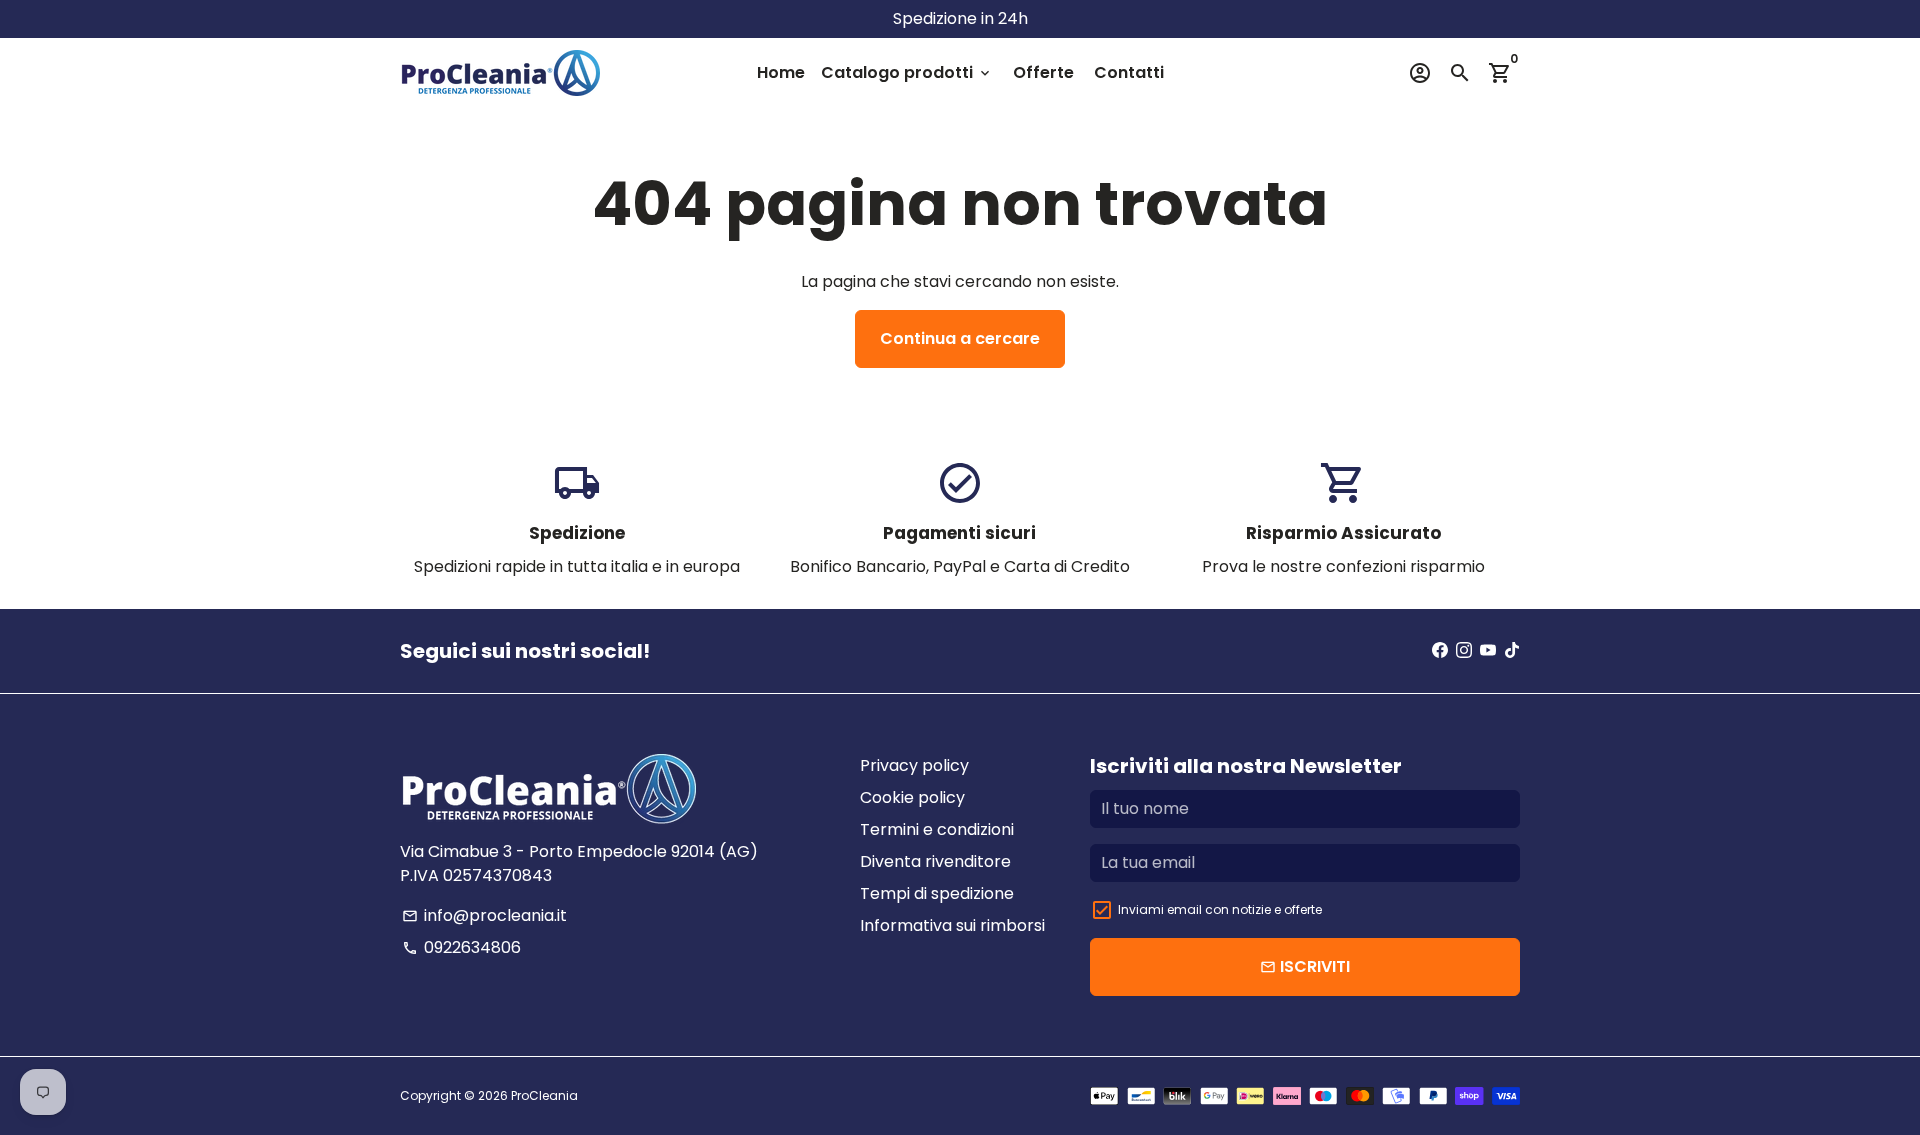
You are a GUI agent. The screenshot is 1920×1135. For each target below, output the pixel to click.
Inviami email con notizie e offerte (1220, 909)
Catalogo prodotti (907, 72)
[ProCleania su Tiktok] (1512, 650)
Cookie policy (912, 797)
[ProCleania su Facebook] (1440, 650)
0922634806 (461, 947)
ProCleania (544, 1095)
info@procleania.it (484, 915)
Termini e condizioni (937, 829)
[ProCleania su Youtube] (1488, 650)
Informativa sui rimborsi (952, 925)
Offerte (1043, 72)
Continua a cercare (960, 338)
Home (781, 72)
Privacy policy (914, 765)
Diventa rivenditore (935, 861)
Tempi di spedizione (937, 893)
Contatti (1129, 72)
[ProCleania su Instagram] (1464, 650)
